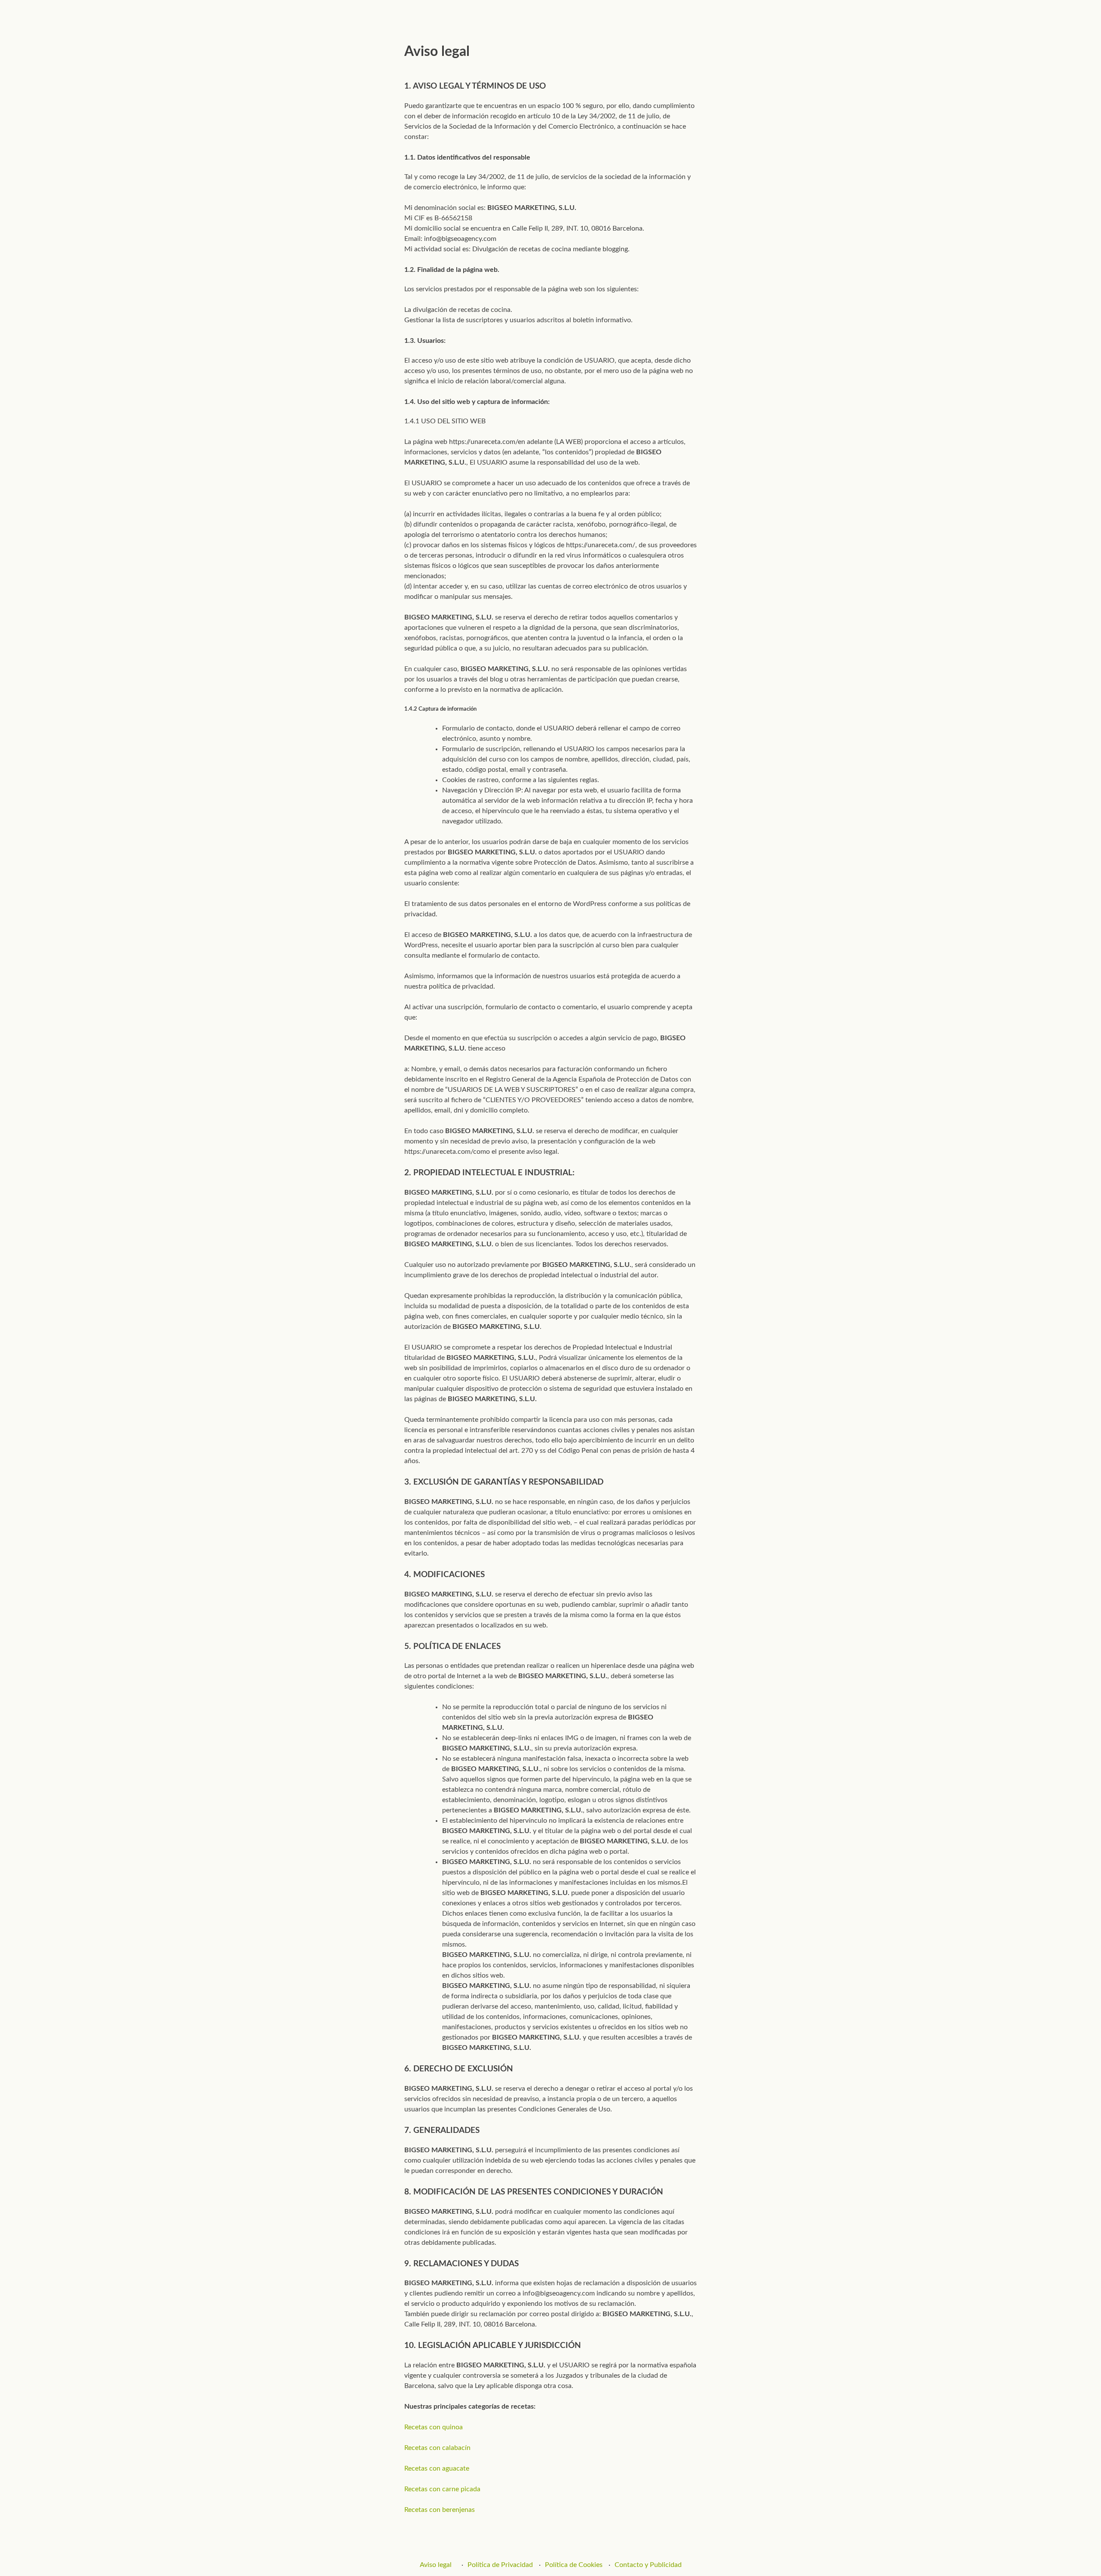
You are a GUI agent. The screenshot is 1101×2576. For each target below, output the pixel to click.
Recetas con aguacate (437, 2468)
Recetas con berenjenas (440, 2510)
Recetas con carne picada (442, 2489)
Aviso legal (436, 2565)
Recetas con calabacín (437, 2448)
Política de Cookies (574, 2565)
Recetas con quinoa (434, 2427)
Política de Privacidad (500, 2565)
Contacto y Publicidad (648, 2565)
